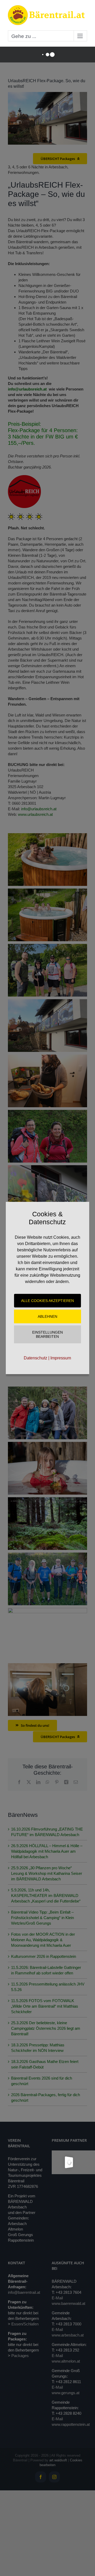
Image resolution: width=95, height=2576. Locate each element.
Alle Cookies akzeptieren (47, 1301)
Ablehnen (47, 1316)
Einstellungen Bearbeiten (47, 1334)
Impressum (61, 1358)
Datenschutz (35, 1358)
